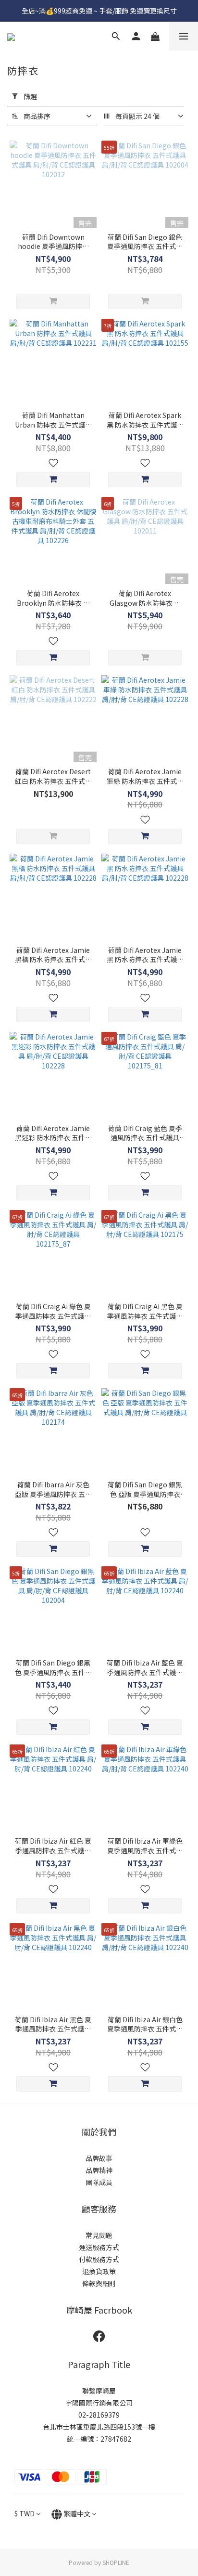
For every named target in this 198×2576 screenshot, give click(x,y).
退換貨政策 (99, 2271)
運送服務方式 (99, 2247)
